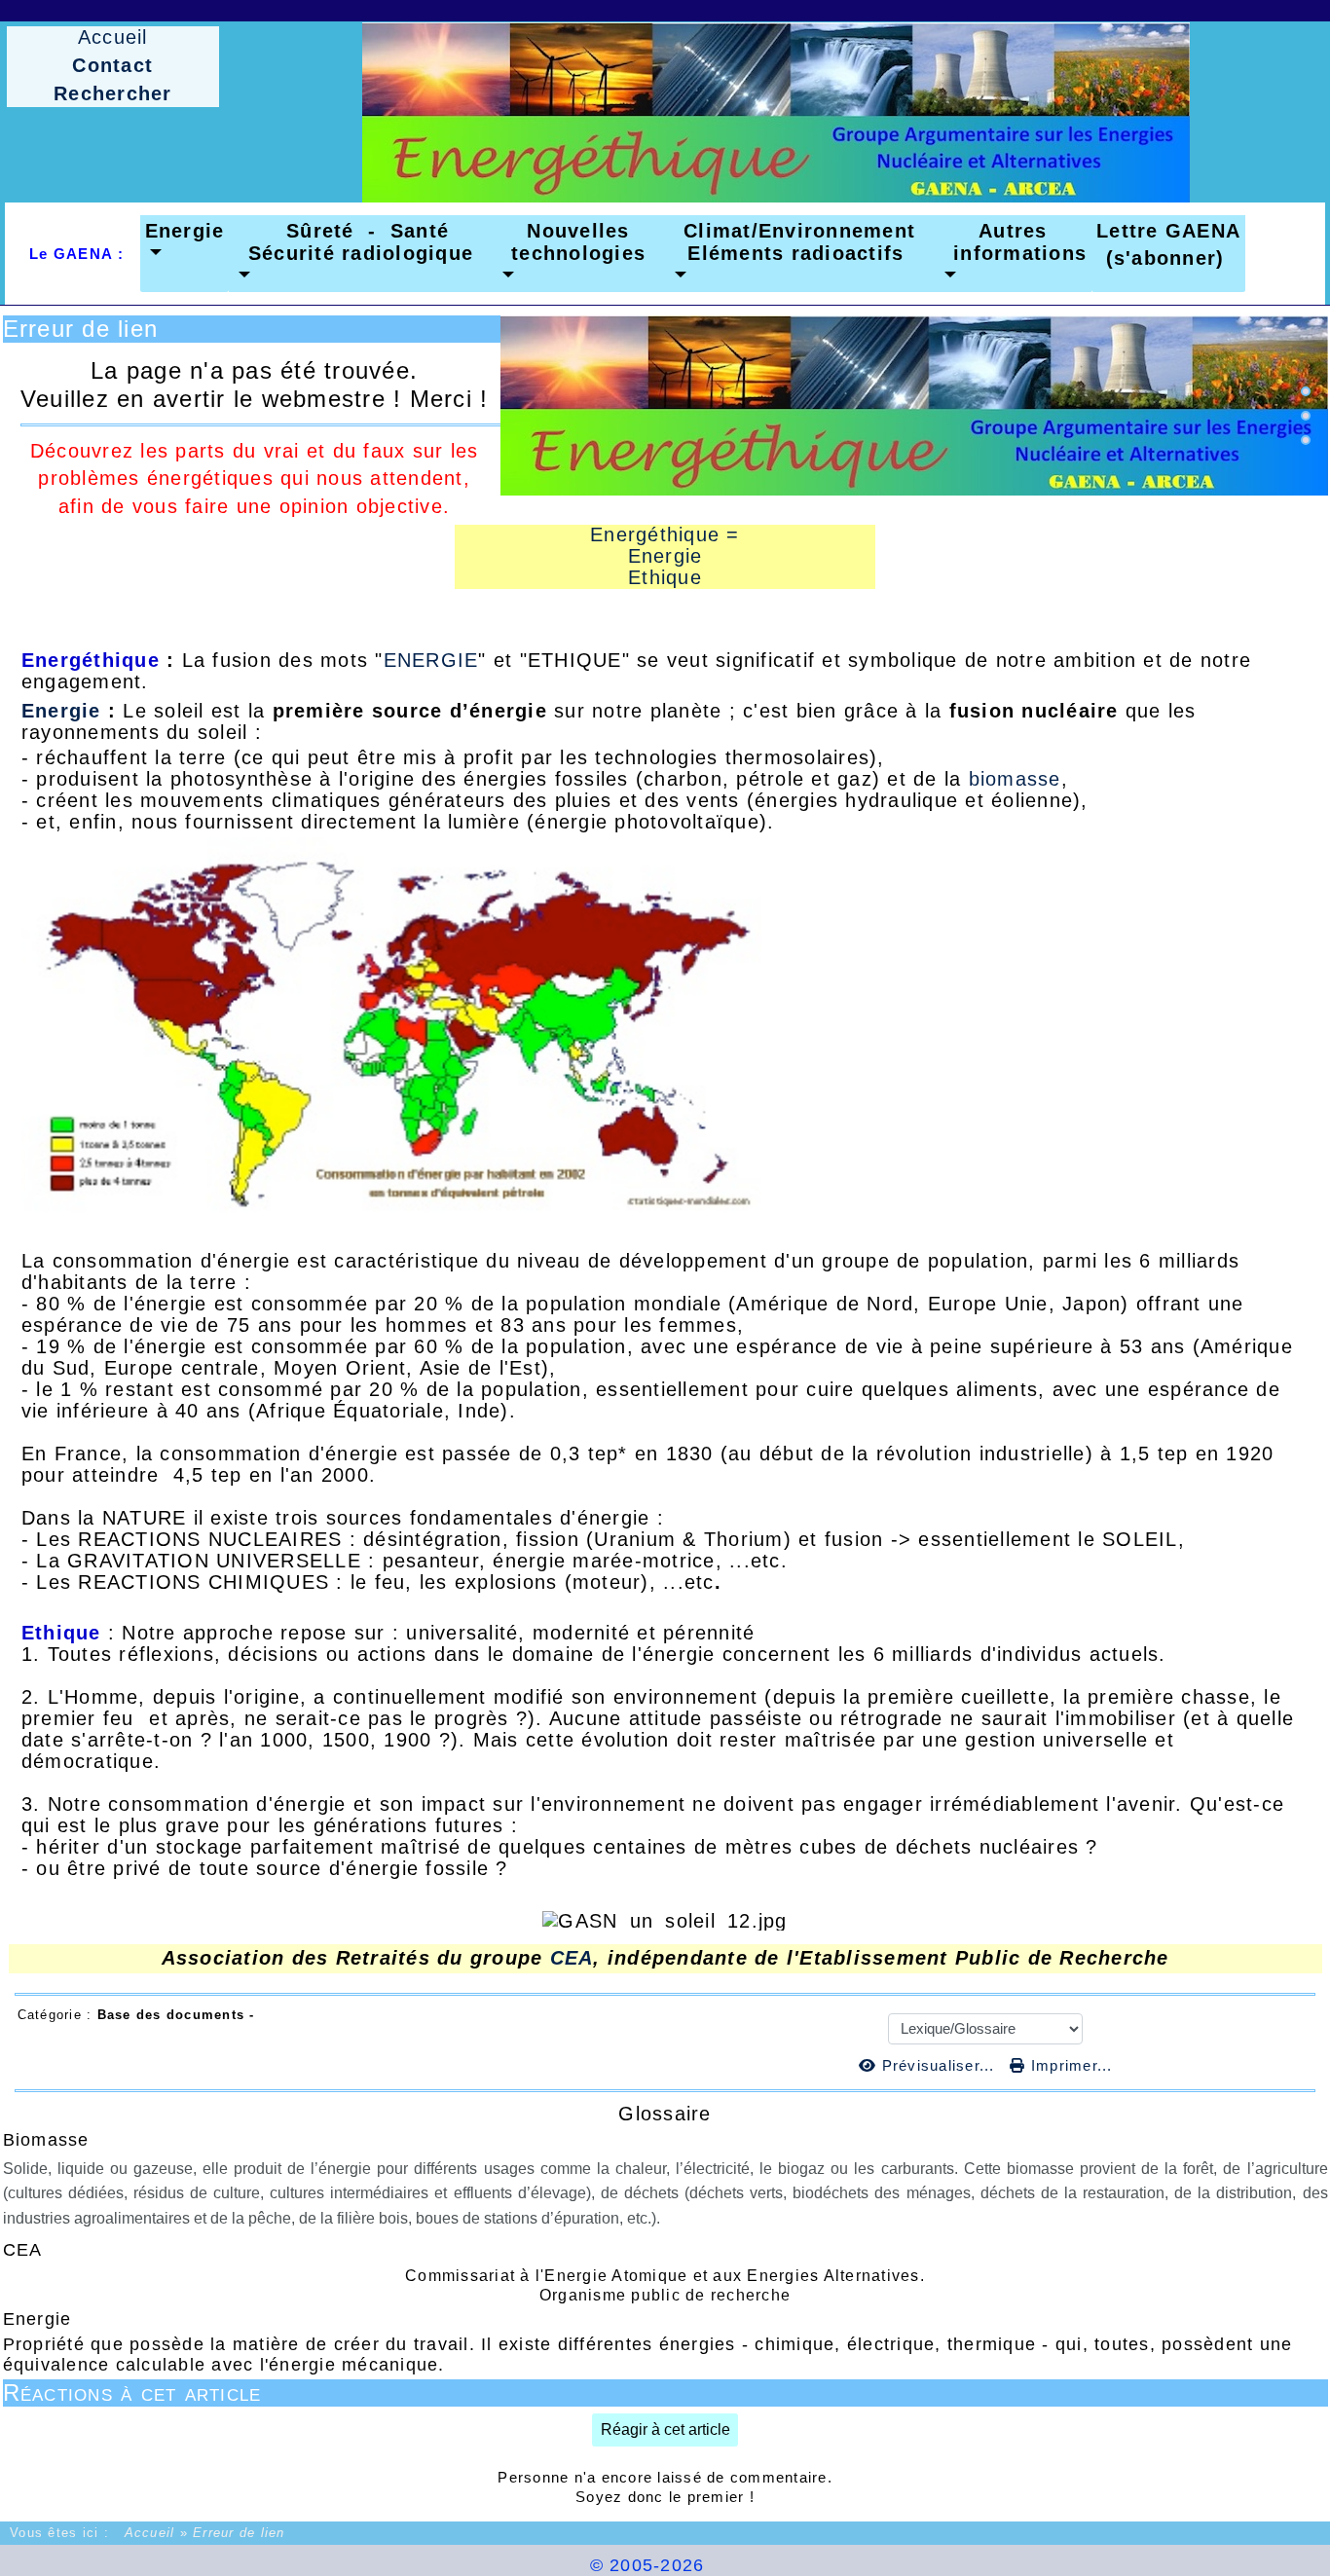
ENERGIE (431, 660)
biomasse (1015, 779)
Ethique (665, 577)
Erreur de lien (81, 329)
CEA (572, 1958)
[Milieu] (1306, 416)
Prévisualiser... (938, 2065)
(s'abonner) (1158, 258)
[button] (185, 242)
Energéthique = (665, 534)
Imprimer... (1069, 2065)
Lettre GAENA (1168, 231)
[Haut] (1306, 391)
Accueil (149, 2533)
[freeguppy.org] (537, 2565)
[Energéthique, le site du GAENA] (776, 112)
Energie (665, 556)
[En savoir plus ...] (780, 2565)
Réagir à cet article (665, 2429)
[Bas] (1306, 440)
